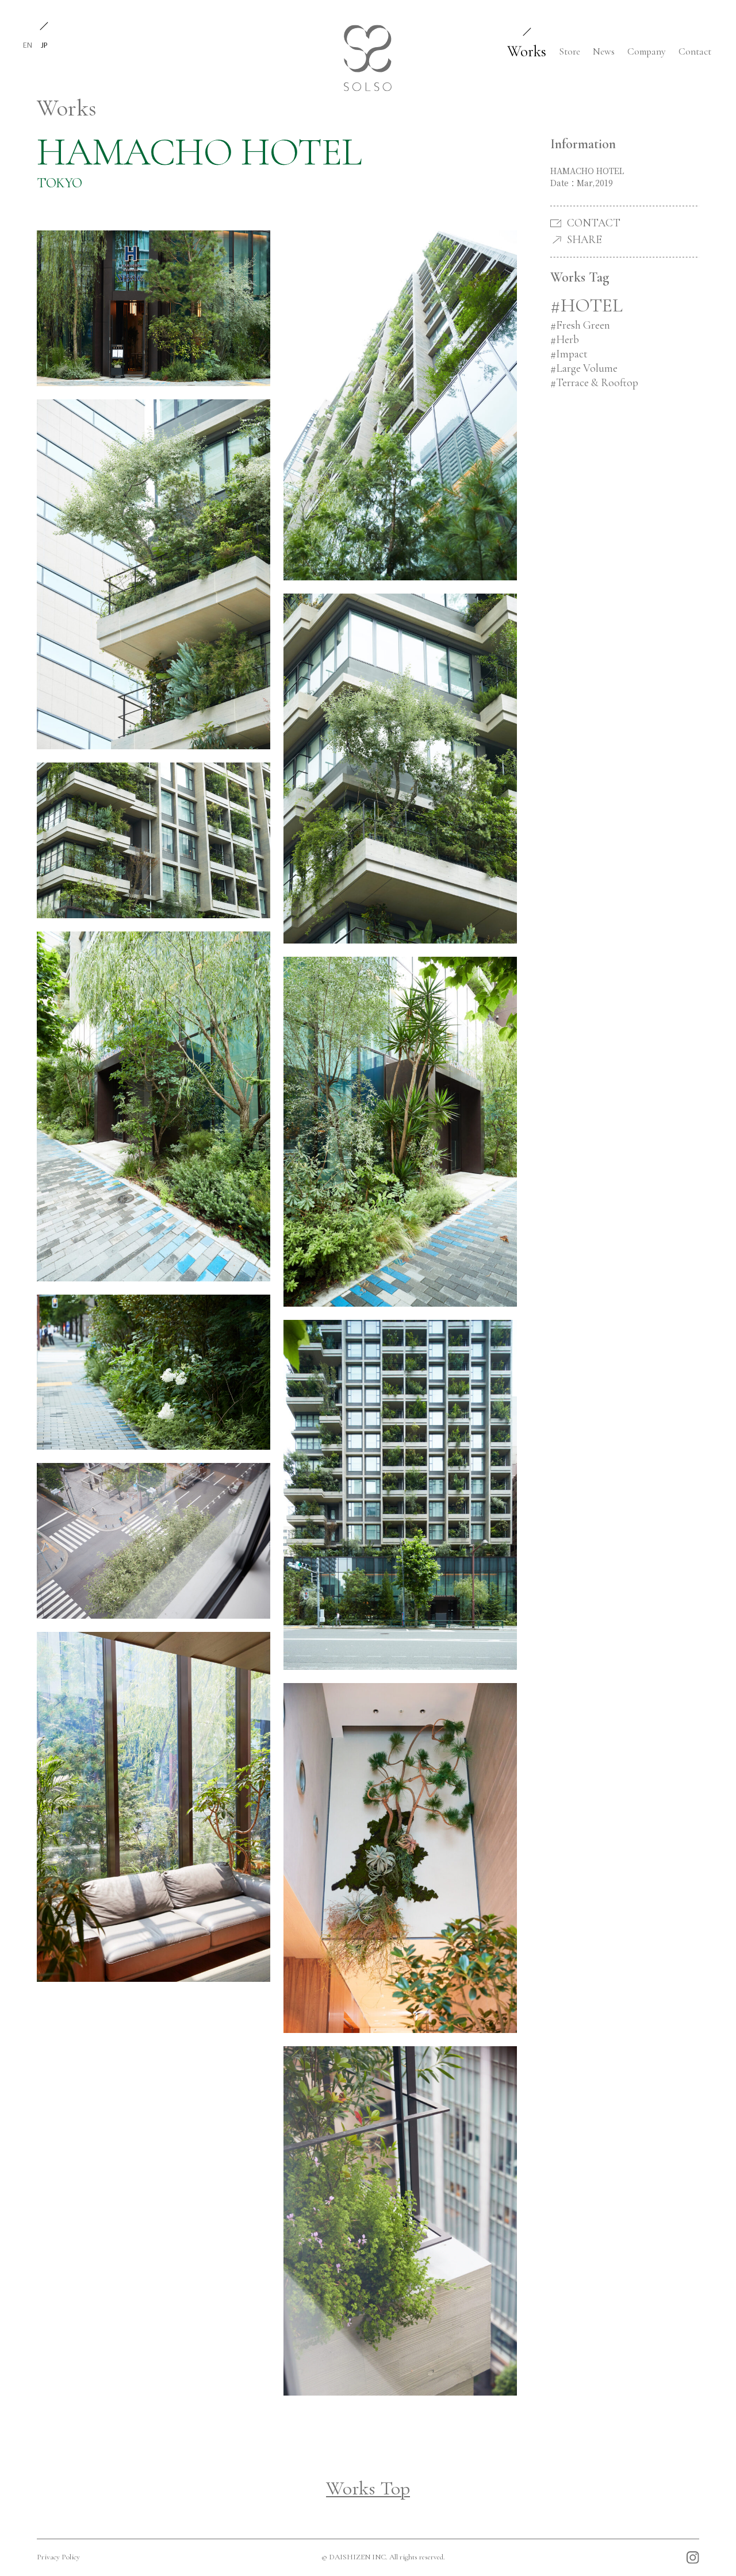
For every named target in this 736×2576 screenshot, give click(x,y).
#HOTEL (586, 305)
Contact (695, 51)
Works (527, 51)
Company (647, 51)
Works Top (368, 2488)
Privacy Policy (58, 2557)
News (604, 51)
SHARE (584, 240)
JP (44, 45)
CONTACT (594, 223)
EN (28, 45)
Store (570, 51)
